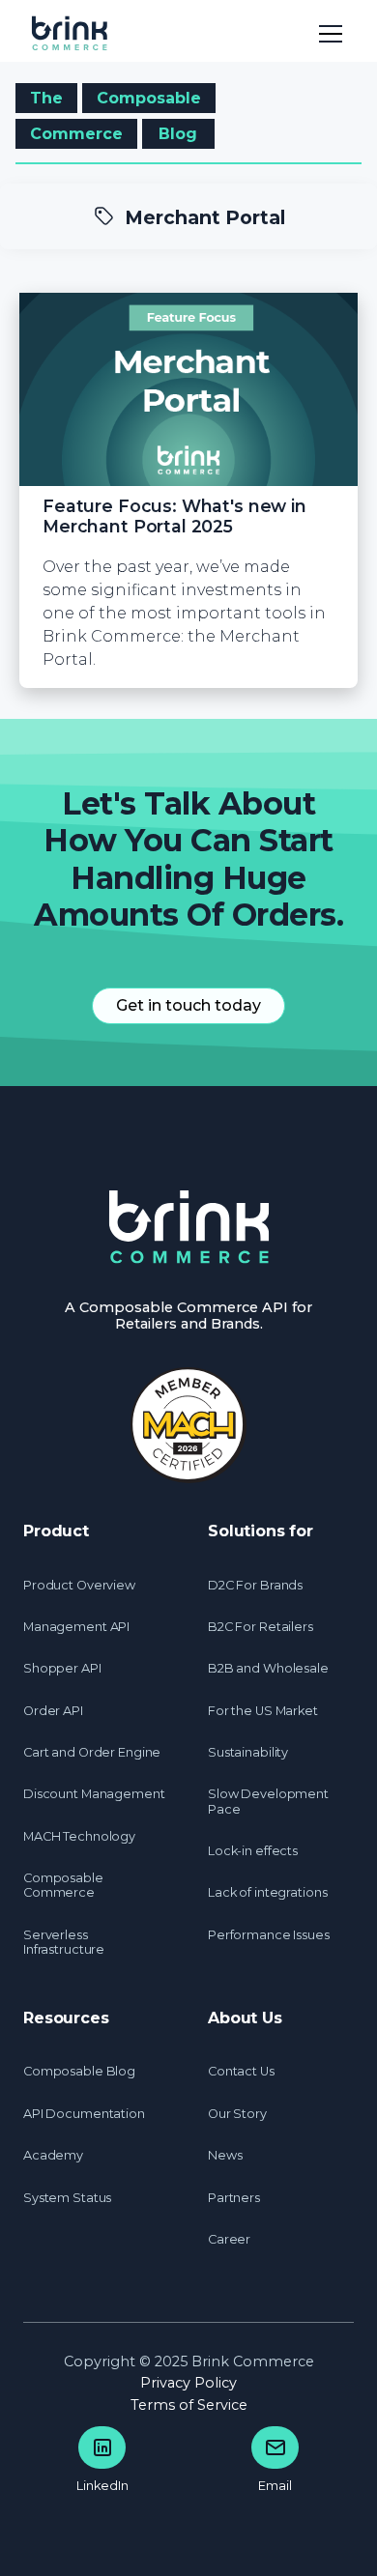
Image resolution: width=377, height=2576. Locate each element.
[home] (79, 31)
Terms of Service (189, 2405)
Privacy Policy (188, 2383)
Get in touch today (188, 1005)
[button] (327, 31)
